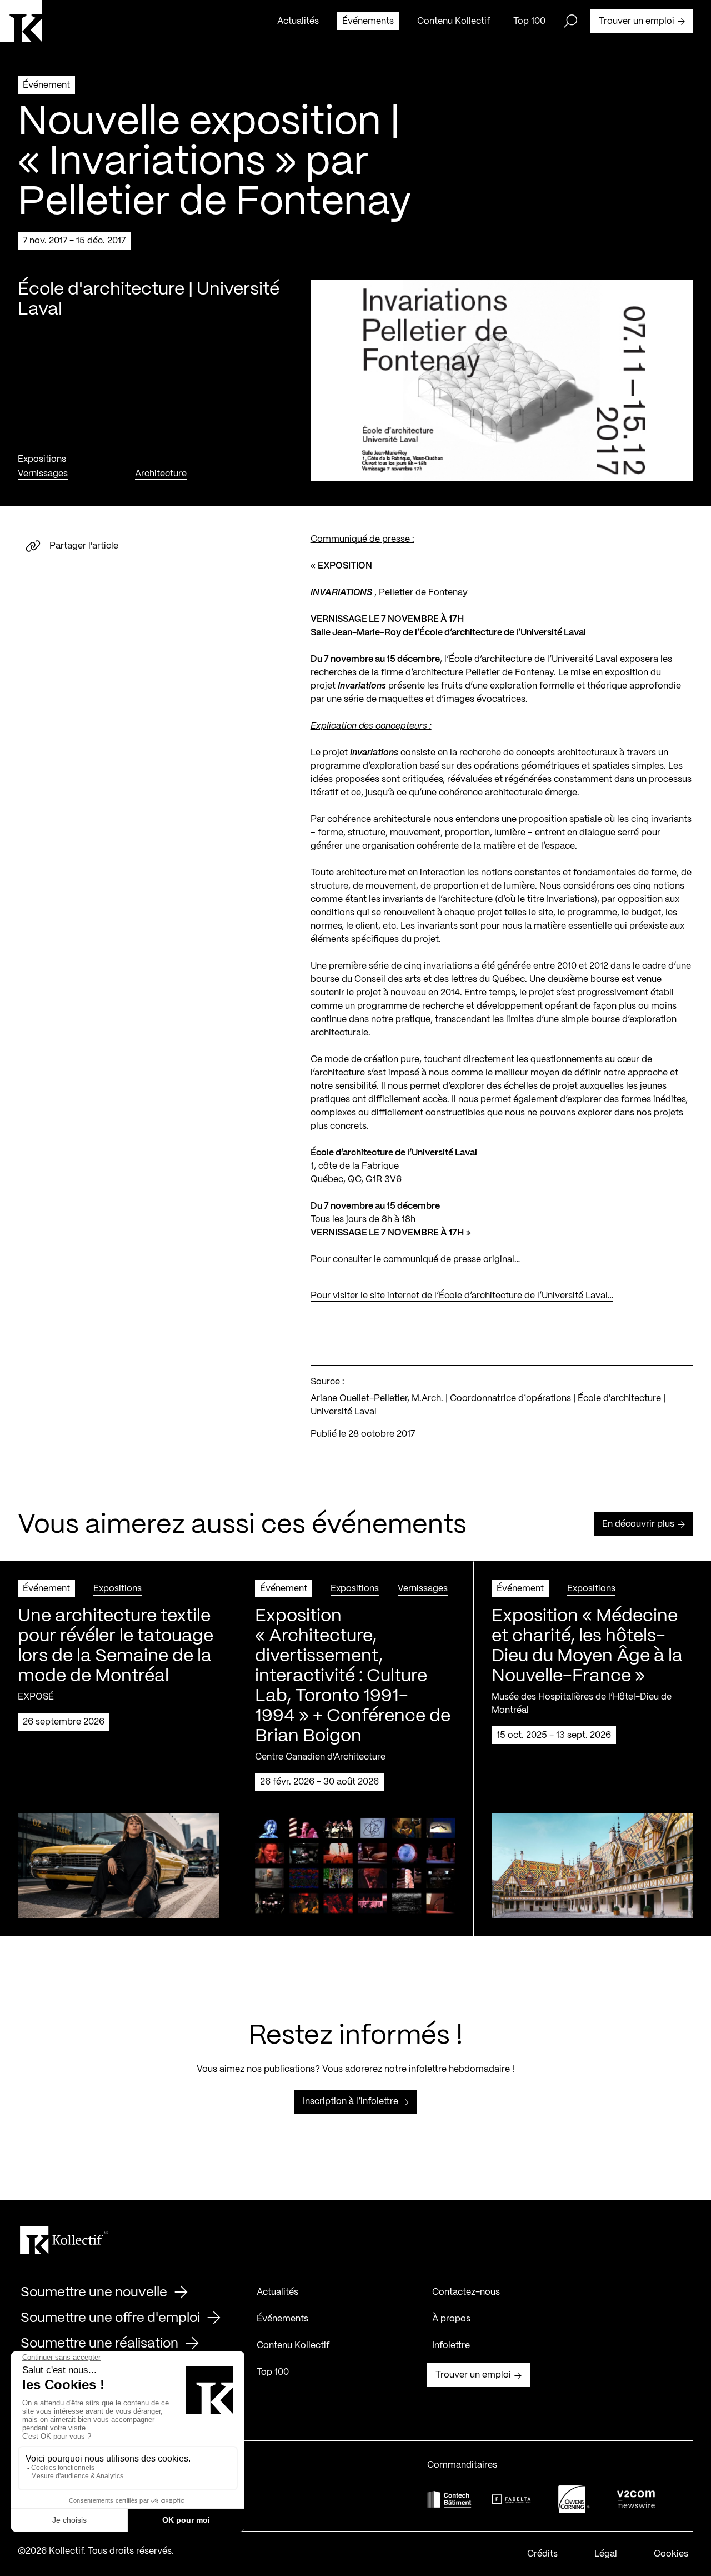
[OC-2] (574, 2499)
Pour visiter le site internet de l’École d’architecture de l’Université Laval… (462, 1296)
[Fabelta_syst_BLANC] (512, 2499)
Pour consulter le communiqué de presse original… (415, 1260)
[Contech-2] (449, 2499)
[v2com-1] (636, 2499)
